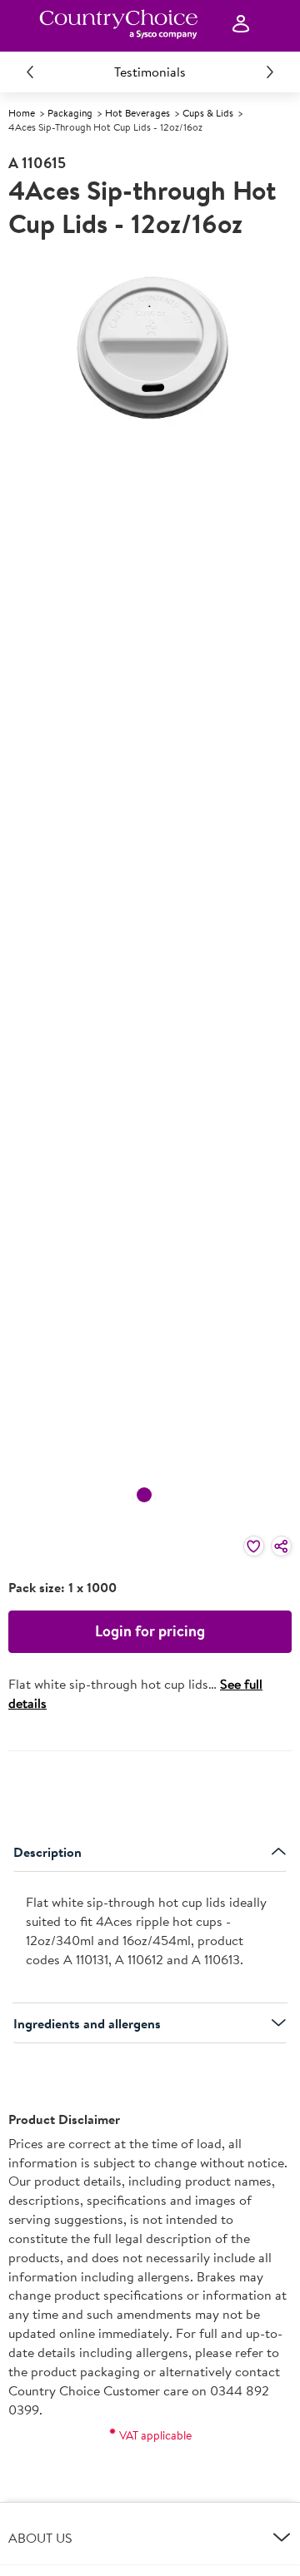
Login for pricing (150, 1631)
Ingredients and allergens (87, 2023)
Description (47, 1852)
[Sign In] (241, 25)
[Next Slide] (270, 72)
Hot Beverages (137, 113)
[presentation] (150, 1937)
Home (22, 113)
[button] (150, 2538)
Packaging (70, 113)
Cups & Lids (208, 113)
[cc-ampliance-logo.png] (118, 24)
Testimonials (150, 72)
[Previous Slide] (30, 72)
